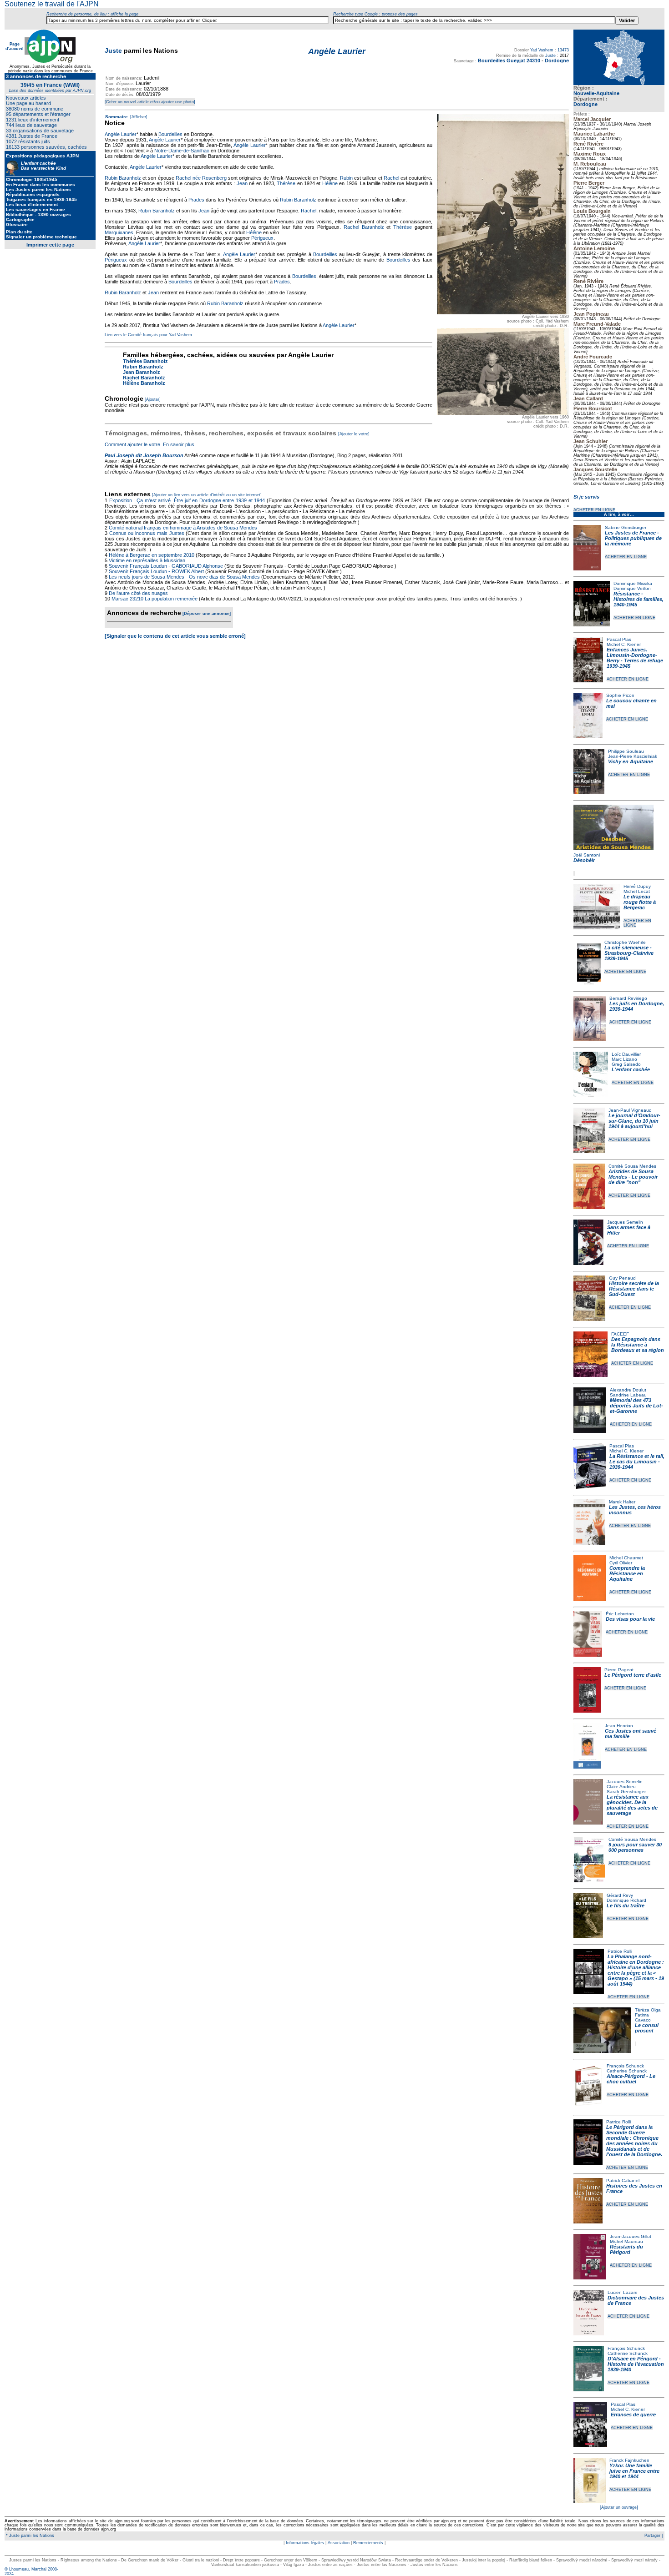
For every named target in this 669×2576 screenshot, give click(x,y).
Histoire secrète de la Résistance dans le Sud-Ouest (634, 1289)
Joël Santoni (587, 855)
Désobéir (584, 860)
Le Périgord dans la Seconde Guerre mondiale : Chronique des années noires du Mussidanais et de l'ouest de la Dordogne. (634, 2141)
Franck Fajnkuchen (629, 2460)
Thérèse (286, 183)
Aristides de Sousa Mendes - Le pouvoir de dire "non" (633, 1177)
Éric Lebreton (620, 1614)
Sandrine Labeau (628, 1395)
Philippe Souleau (626, 751)
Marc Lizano (624, 1059)
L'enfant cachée (631, 1069)
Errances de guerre (633, 2415)
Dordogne (585, 104)
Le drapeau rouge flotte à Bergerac (640, 902)
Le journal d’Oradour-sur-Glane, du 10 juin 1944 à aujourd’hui (634, 1121)
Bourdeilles (170, 134)
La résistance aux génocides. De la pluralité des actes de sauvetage (632, 1805)
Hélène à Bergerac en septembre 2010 (152, 555)
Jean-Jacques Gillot (631, 2236)
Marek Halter (622, 1502)
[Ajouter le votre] (354, 434)
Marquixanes (119, 232)
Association (339, 2543)
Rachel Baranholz (364, 227)
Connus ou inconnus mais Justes (147, 533)
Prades (196, 200)
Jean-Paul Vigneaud (630, 1110)
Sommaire (117, 117)
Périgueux (262, 238)
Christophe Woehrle (625, 942)
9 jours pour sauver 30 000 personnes (635, 1847)
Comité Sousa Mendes (632, 1166)
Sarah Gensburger (626, 1792)
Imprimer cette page (50, 245)
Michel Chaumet (626, 1558)
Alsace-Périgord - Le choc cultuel (631, 2079)
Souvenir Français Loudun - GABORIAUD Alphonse (166, 566)
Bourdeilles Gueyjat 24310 (509, 60)
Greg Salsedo (626, 1064)
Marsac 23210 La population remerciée (155, 599)
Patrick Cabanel (623, 2180)
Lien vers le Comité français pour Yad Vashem (148, 335)
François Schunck (625, 2066)
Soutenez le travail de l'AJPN (52, 4)
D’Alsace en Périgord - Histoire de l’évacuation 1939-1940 (636, 2364)
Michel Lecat (637, 891)
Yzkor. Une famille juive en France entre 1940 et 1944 (634, 2471)
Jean (242, 183)
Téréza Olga (648, 2010)
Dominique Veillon (632, 588)
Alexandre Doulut (628, 1390)
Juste (113, 50)
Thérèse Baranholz (145, 361)
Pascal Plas (619, 639)
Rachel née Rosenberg (201, 178)
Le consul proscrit (647, 2028)
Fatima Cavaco (643, 2017)
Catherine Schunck (627, 2071)
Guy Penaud (622, 1278)
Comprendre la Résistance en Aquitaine (627, 1573)
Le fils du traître (626, 1906)
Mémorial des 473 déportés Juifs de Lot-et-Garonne (636, 1406)
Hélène (330, 183)
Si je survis (586, 497)
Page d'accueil (15, 46)
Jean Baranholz (142, 372)
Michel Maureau (626, 2241)
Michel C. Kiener (624, 644)
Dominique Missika (633, 583)
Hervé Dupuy (637, 886)
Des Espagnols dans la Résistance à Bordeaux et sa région (638, 1345)
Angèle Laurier (121, 134)
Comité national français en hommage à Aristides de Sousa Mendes (183, 528)
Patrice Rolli (620, 1951)
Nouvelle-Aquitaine (596, 93)
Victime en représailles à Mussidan (147, 560)
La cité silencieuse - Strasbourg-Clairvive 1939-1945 (629, 953)
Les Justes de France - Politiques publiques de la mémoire (633, 538)
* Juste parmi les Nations (29, 2536)
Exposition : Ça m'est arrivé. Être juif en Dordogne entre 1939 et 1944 (187, 500)
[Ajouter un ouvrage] (619, 2507)
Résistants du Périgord (626, 2249)
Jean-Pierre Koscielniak (633, 756)
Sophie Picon (620, 695)
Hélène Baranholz (144, 383)
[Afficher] (138, 117)
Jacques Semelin (625, 1222)
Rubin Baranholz (123, 178)
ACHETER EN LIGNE (594, 510)
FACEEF (620, 1334)
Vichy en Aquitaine (631, 761)
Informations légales (305, 2543)
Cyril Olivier (621, 1563)
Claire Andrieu (621, 1787)
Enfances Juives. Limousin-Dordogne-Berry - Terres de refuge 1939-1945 (635, 658)
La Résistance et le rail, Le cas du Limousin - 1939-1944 (637, 1462)
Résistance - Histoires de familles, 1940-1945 (639, 599)
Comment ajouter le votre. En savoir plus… (152, 444)
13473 (563, 50)
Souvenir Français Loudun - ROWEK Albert (156, 571)
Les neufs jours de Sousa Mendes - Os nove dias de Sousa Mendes (184, 577)
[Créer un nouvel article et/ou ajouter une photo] (150, 102)
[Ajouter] (153, 399)
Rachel (391, 178)
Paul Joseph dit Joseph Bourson (144, 455)
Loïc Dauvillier (626, 1054)
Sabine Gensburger (626, 527)
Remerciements (368, 2543)
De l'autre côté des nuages (138, 593)
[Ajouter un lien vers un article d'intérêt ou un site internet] (207, 495)
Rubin (346, 178)
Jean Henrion (619, 1726)
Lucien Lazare (623, 2292)
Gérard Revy (620, 1895)
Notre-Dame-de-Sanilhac (182, 151)
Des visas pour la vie (630, 1619)
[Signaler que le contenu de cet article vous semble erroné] (175, 636)
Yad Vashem (542, 50)
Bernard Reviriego (628, 998)
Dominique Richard (626, 1900)
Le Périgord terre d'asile (633, 1675)
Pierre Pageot (619, 1670)
